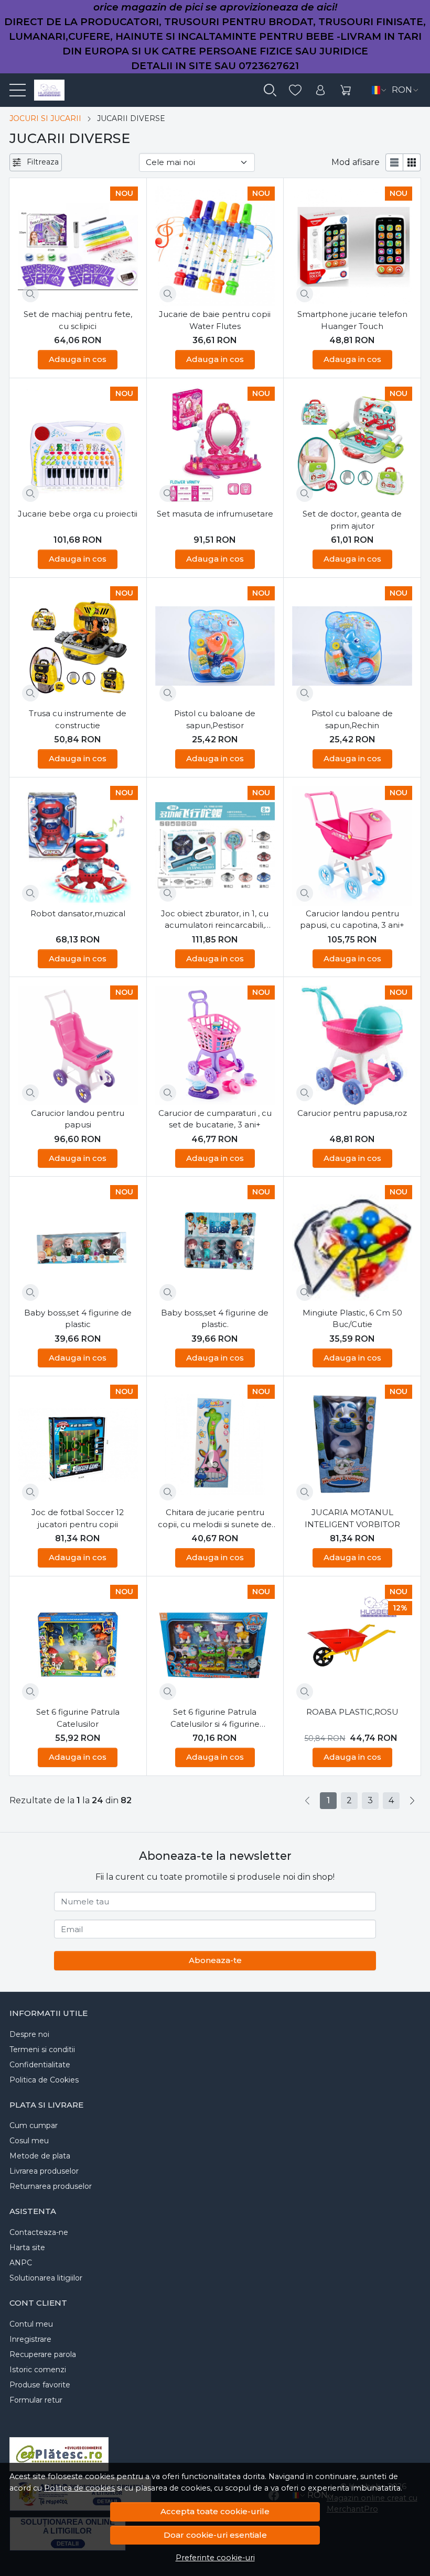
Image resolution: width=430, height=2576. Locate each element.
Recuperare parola (43, 2354)
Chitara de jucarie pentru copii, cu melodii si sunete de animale (215, 1519)
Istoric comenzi (38, 2370)
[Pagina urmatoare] (412, 1801)
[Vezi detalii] (30, 294)
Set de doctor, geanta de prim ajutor (352, 520)
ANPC (21, 2263)
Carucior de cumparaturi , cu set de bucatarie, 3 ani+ (215, 1119)
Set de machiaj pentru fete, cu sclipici (78, 320)
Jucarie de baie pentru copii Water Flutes (215, 320)
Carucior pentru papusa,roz (352, 1113)
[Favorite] (295, 90)
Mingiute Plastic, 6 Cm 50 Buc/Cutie (352, 1319)
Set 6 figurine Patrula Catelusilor (78, 1718)
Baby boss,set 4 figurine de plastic (78, 1319)
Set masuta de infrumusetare (215, 514)
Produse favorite (40, 2385)
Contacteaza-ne (39, 2232)
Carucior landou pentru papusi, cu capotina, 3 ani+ (352, 919)
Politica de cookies (79, 2488)
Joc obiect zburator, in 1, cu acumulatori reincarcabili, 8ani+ (215, 920)
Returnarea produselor (51, 2186)
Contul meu (31, 2324)
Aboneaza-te (215, 1960)
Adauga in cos (78, 359)
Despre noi (29, 2034)
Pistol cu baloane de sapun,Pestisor (215, 719)
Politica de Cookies (44, 2080)
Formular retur (36, 2400)
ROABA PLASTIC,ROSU (352, 1712)
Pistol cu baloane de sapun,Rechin (352, 719)
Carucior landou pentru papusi (78, 1119)
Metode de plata (40, 2156)
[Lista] (394, 162)
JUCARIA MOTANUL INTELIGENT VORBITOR (352, 1518)
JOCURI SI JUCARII (45, 118)
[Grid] (412, 162)
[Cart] (346, 90)
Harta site (27, 2248)
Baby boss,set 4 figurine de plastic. (215, 1319)
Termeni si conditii (42, 2049)
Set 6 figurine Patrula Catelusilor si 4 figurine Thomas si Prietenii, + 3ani (215, 1718)
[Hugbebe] (45, 90)
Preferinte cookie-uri (215, 2558)
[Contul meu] (320, 90)
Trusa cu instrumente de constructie (78, 719)
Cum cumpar (34, 2125)
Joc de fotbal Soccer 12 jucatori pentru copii (78, 1518)
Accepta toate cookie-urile (215, 2511)
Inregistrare (30, 2339)
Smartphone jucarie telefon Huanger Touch (352, 320)
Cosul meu (29, 2141)
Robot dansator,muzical (78, 913)
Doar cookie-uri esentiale (215, 2535)
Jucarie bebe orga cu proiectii (78, 514)
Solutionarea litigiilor (46, 2278)
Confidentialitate (40, 2065)
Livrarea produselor (44, 2171)
